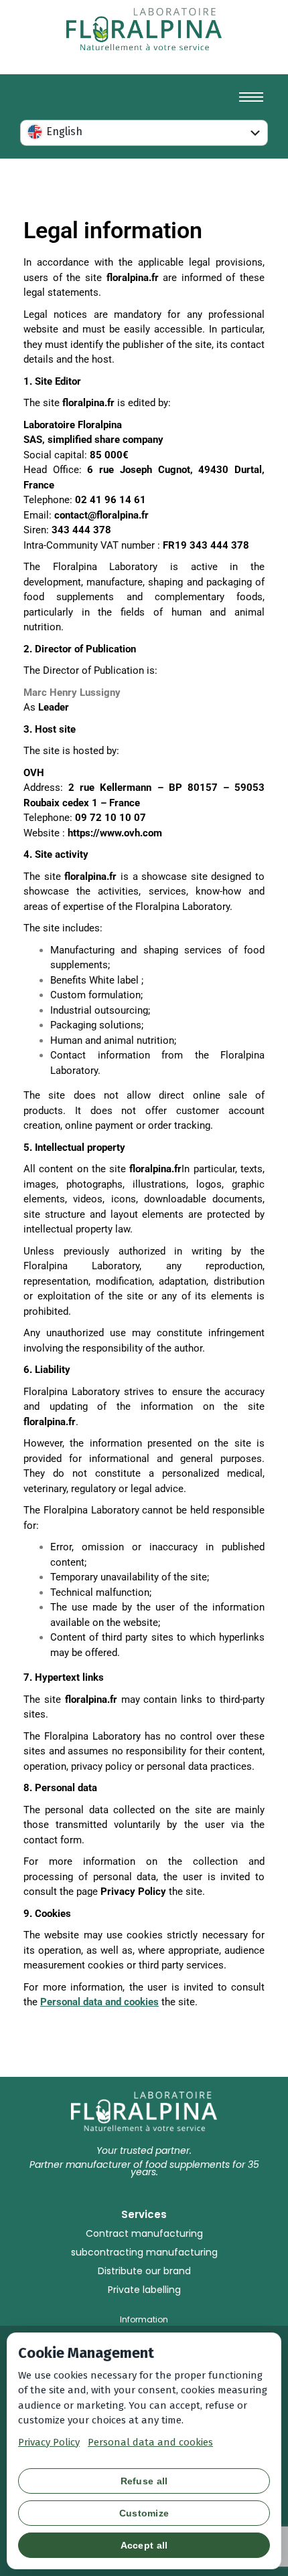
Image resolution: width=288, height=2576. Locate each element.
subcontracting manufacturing (144, 2252)
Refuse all (144, 2481)
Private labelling (144, 2290)
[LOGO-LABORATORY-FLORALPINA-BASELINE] (144, 29)
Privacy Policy (49, 2442)
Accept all (144, 2545)
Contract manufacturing (144, 2233)
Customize (144, 2513)
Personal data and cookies (150, 2442)
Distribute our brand (144, 2271)
